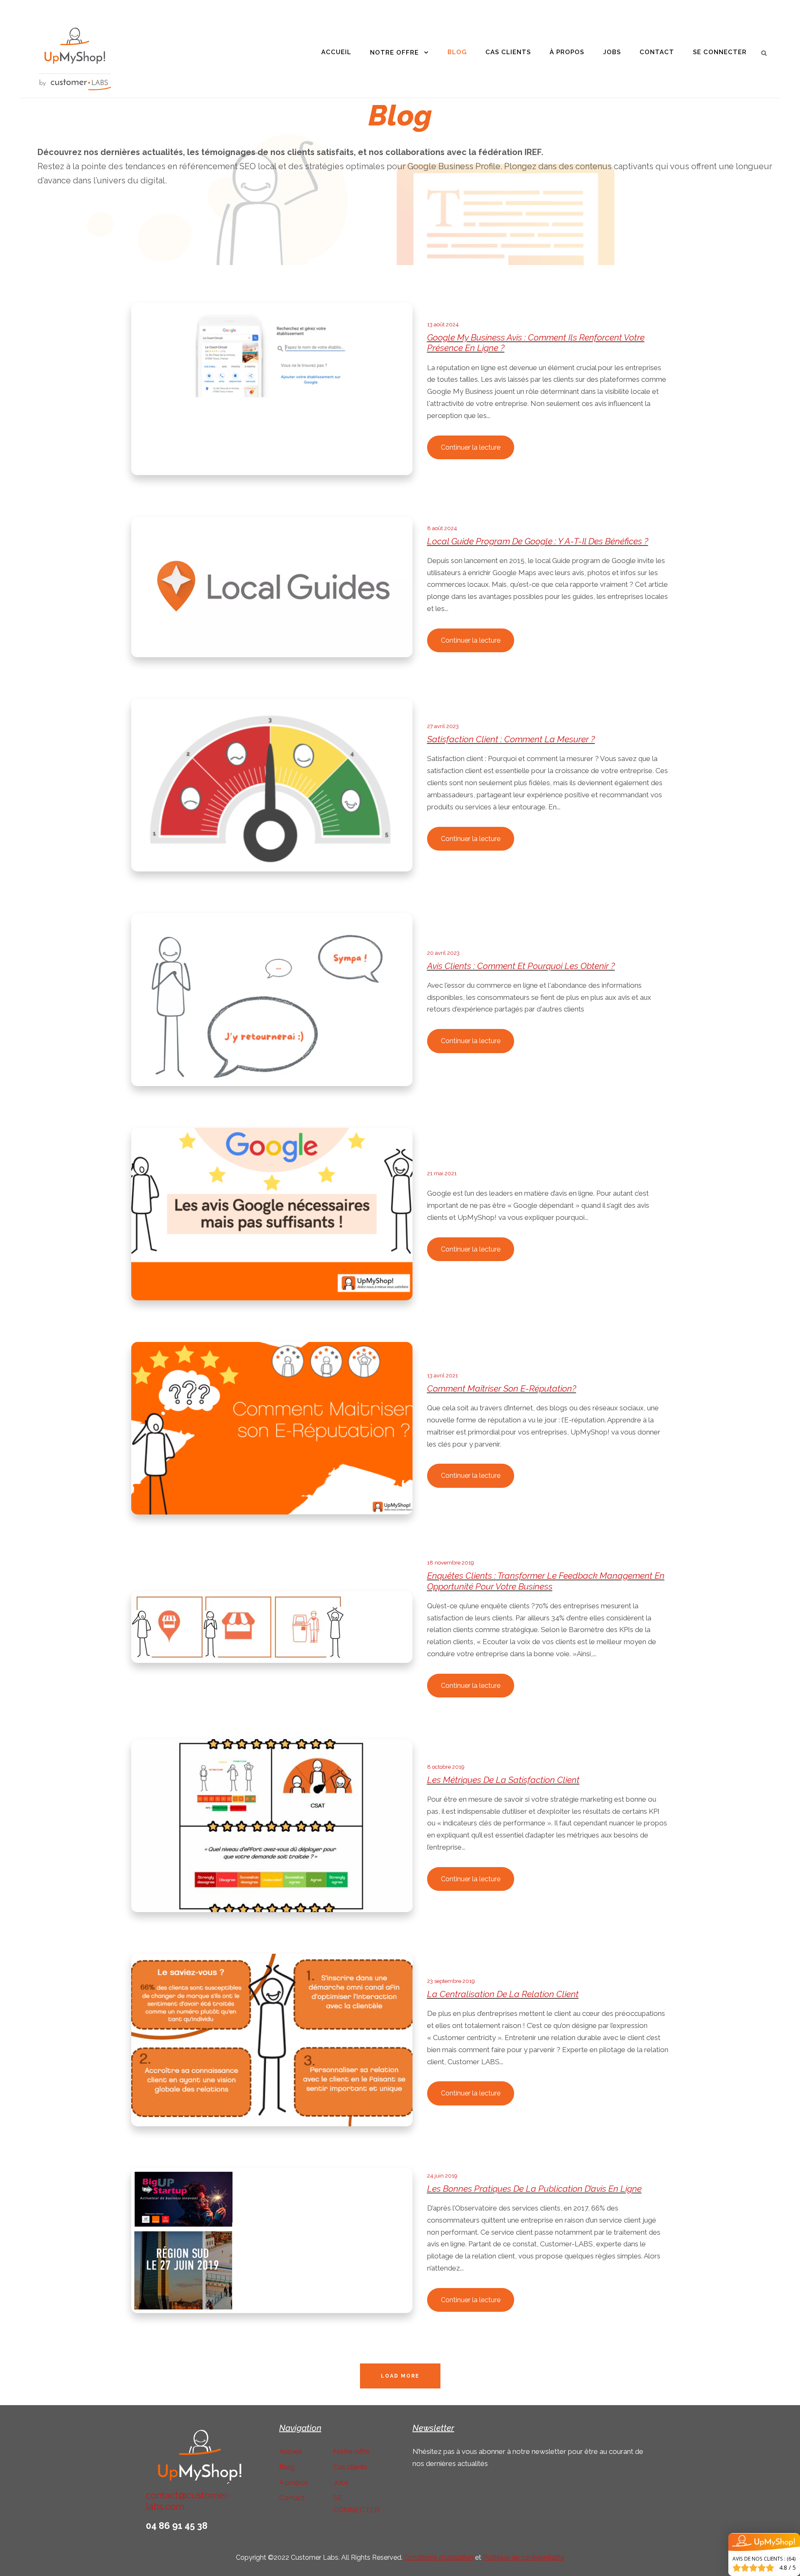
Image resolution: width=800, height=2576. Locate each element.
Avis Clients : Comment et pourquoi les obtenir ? (521, 966)
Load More (400, 2376)
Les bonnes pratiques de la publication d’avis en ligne (534, 2189)
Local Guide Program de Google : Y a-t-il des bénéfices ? (538, 541)
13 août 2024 (443, 324)
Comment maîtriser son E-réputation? (502, 1388)
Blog (457, 52)
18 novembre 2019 (451, 1563)
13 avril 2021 (442, 1376)
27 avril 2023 (443, 726)
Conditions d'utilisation (439, 2557)
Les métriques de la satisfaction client (503, 1780)
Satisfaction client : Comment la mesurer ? (511, 739)
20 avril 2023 (443, 953)
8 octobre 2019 (446, 1767)
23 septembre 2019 (451, 1981)
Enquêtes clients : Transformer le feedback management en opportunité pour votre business (546, 1581)
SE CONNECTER (720, 52)
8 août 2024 (442, 528)
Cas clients (508, 52)
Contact (657, 52)
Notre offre (394, 53)
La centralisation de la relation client (503, 1994)
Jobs (612, 52)
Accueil (336, 52)
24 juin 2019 (442, 2176)
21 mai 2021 (442, 1173)
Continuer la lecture (471, 447)
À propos (567, 52)
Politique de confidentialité (524, 2557)
